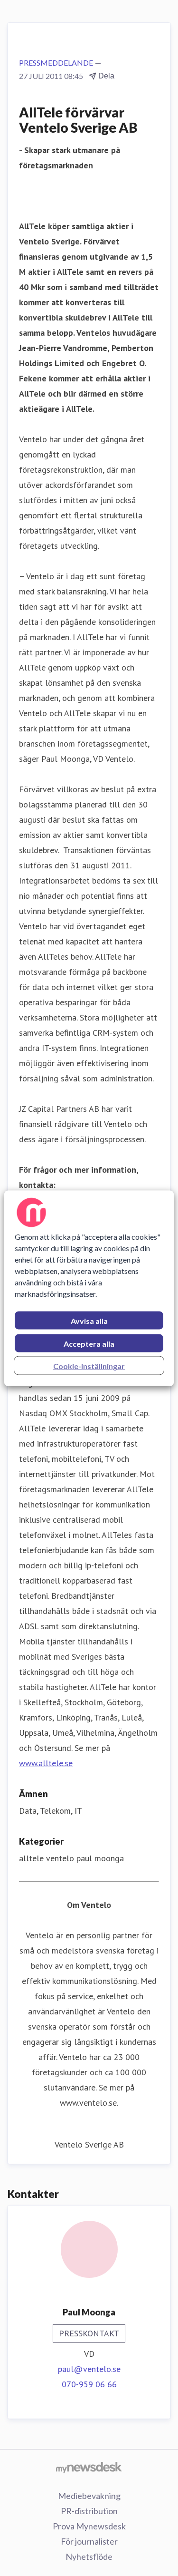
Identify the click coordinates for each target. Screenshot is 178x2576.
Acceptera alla (89, 1343)
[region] (89, 1288)
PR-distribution (89, 2511)
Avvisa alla (89, 1320)
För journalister (89, 2541)
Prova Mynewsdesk (89, 2526)
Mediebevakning (89, 2496)
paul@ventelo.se (89, 2369)
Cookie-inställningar (89, 1366)
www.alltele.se (46, 1763)
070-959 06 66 (89, 2384)
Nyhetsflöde (89, 2557)
